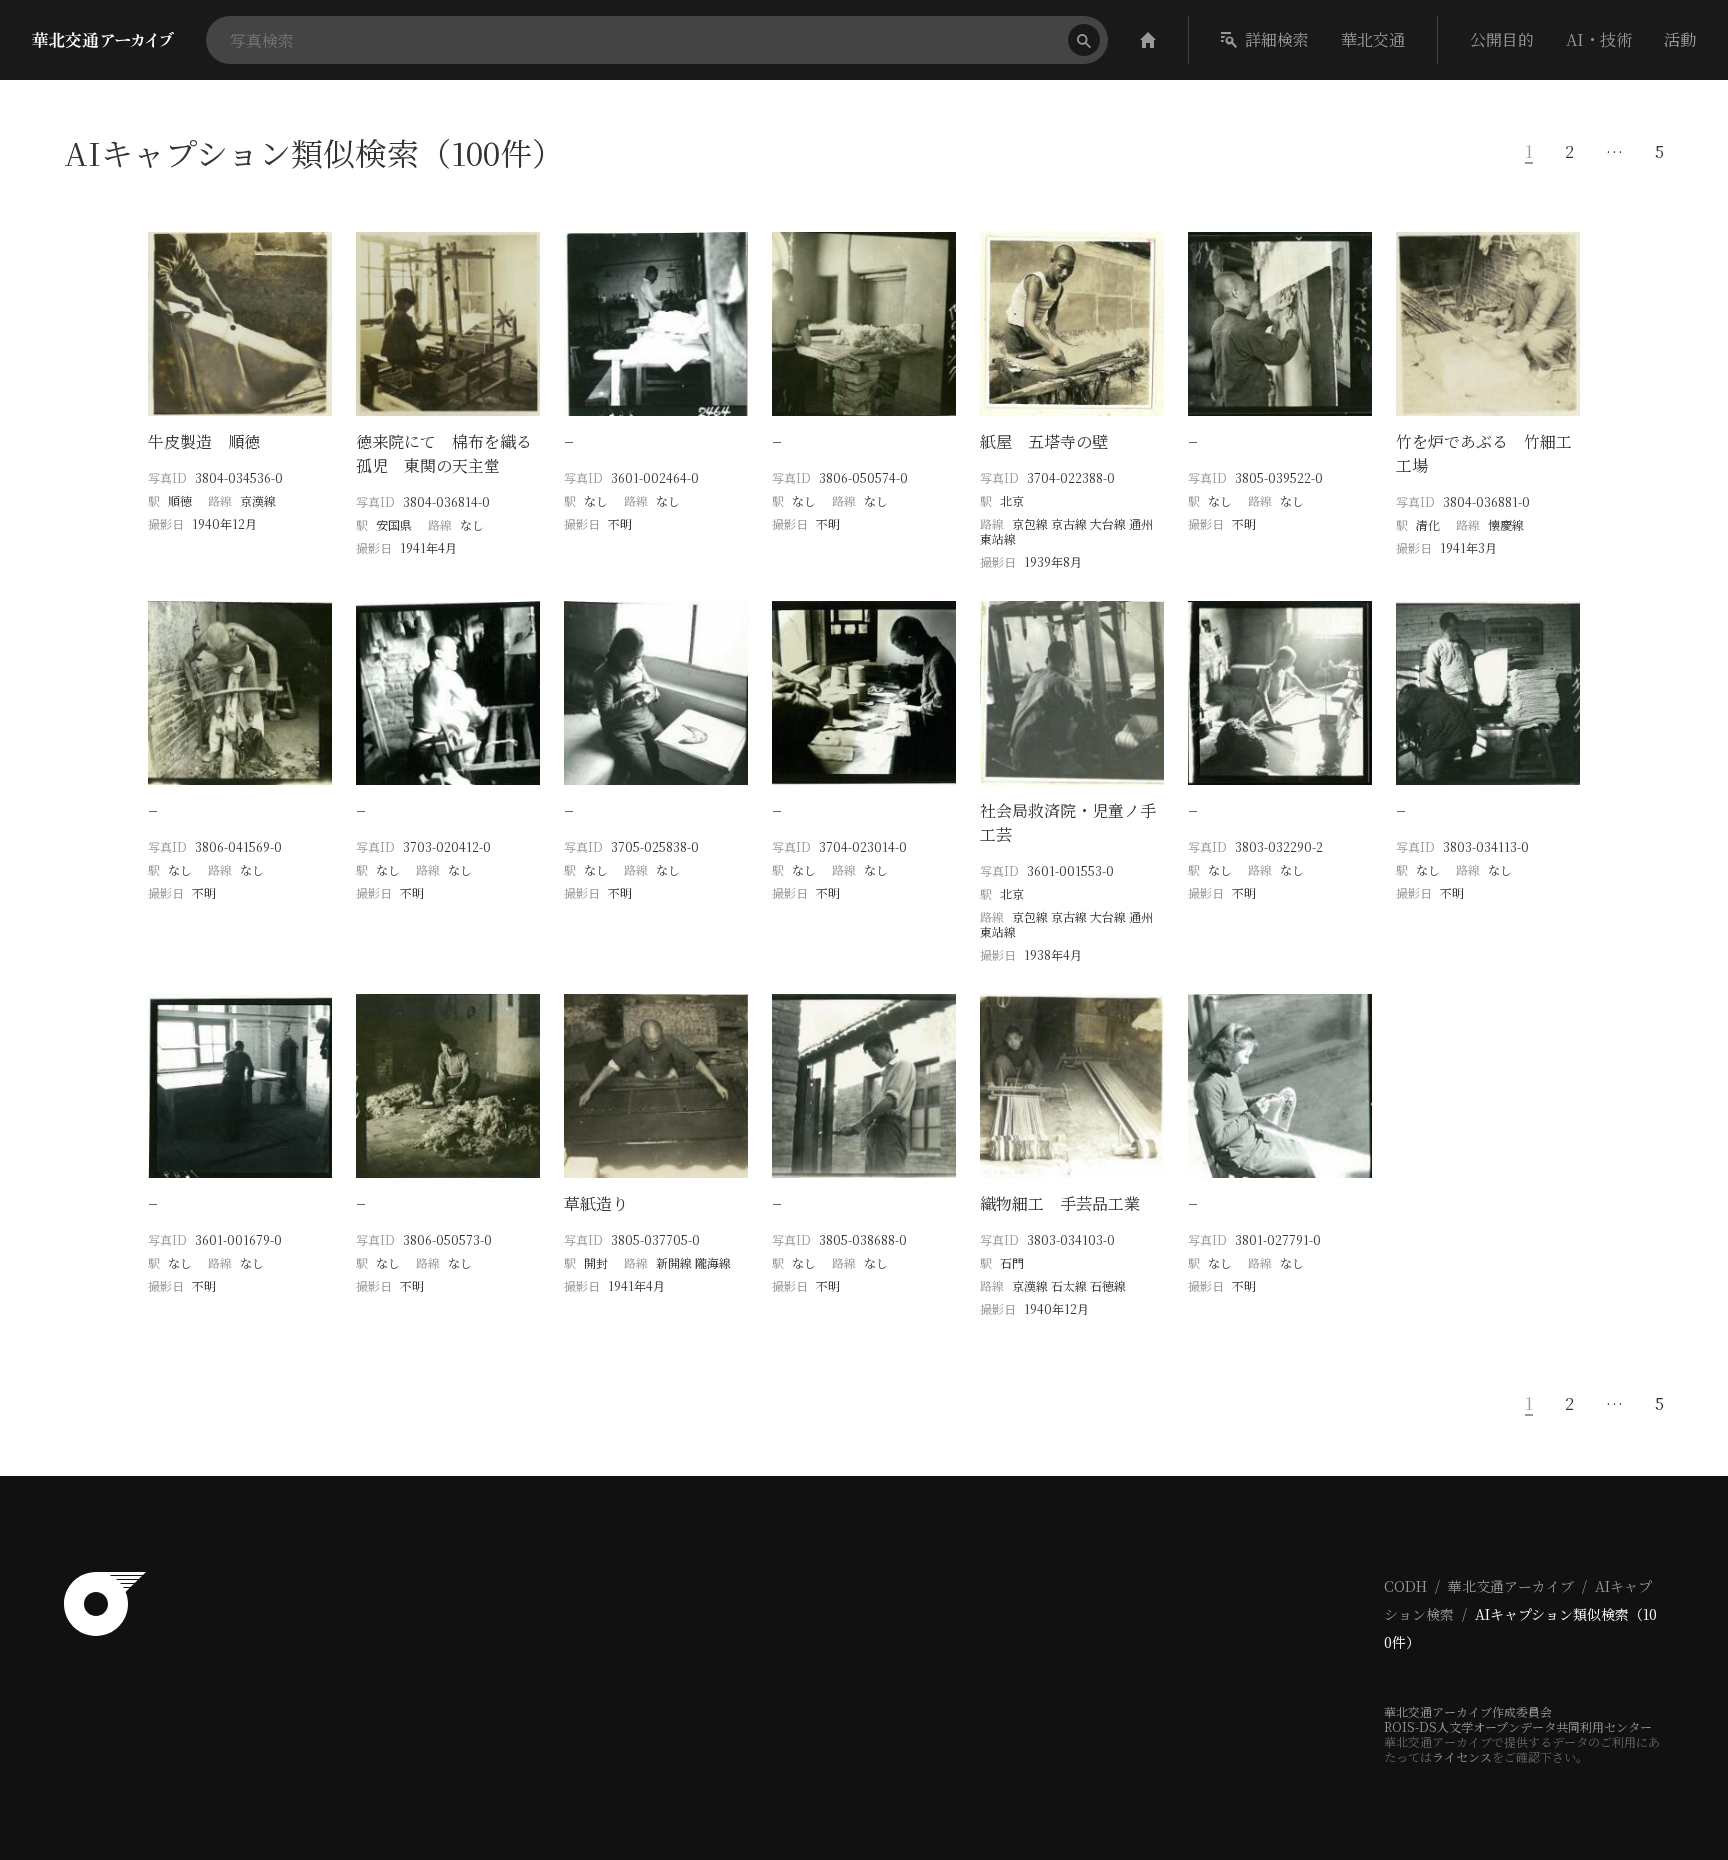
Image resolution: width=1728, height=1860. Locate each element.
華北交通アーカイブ (1511, 1586)
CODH (1405, 1586)
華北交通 (1373, 39)
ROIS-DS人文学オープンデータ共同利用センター (1518, 1726)
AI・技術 (1599, 39)
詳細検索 (1277, 39)
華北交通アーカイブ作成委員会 (1468, 1711)
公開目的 (1502, 39)
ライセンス (1462, 1756)
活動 (1680, 39)
